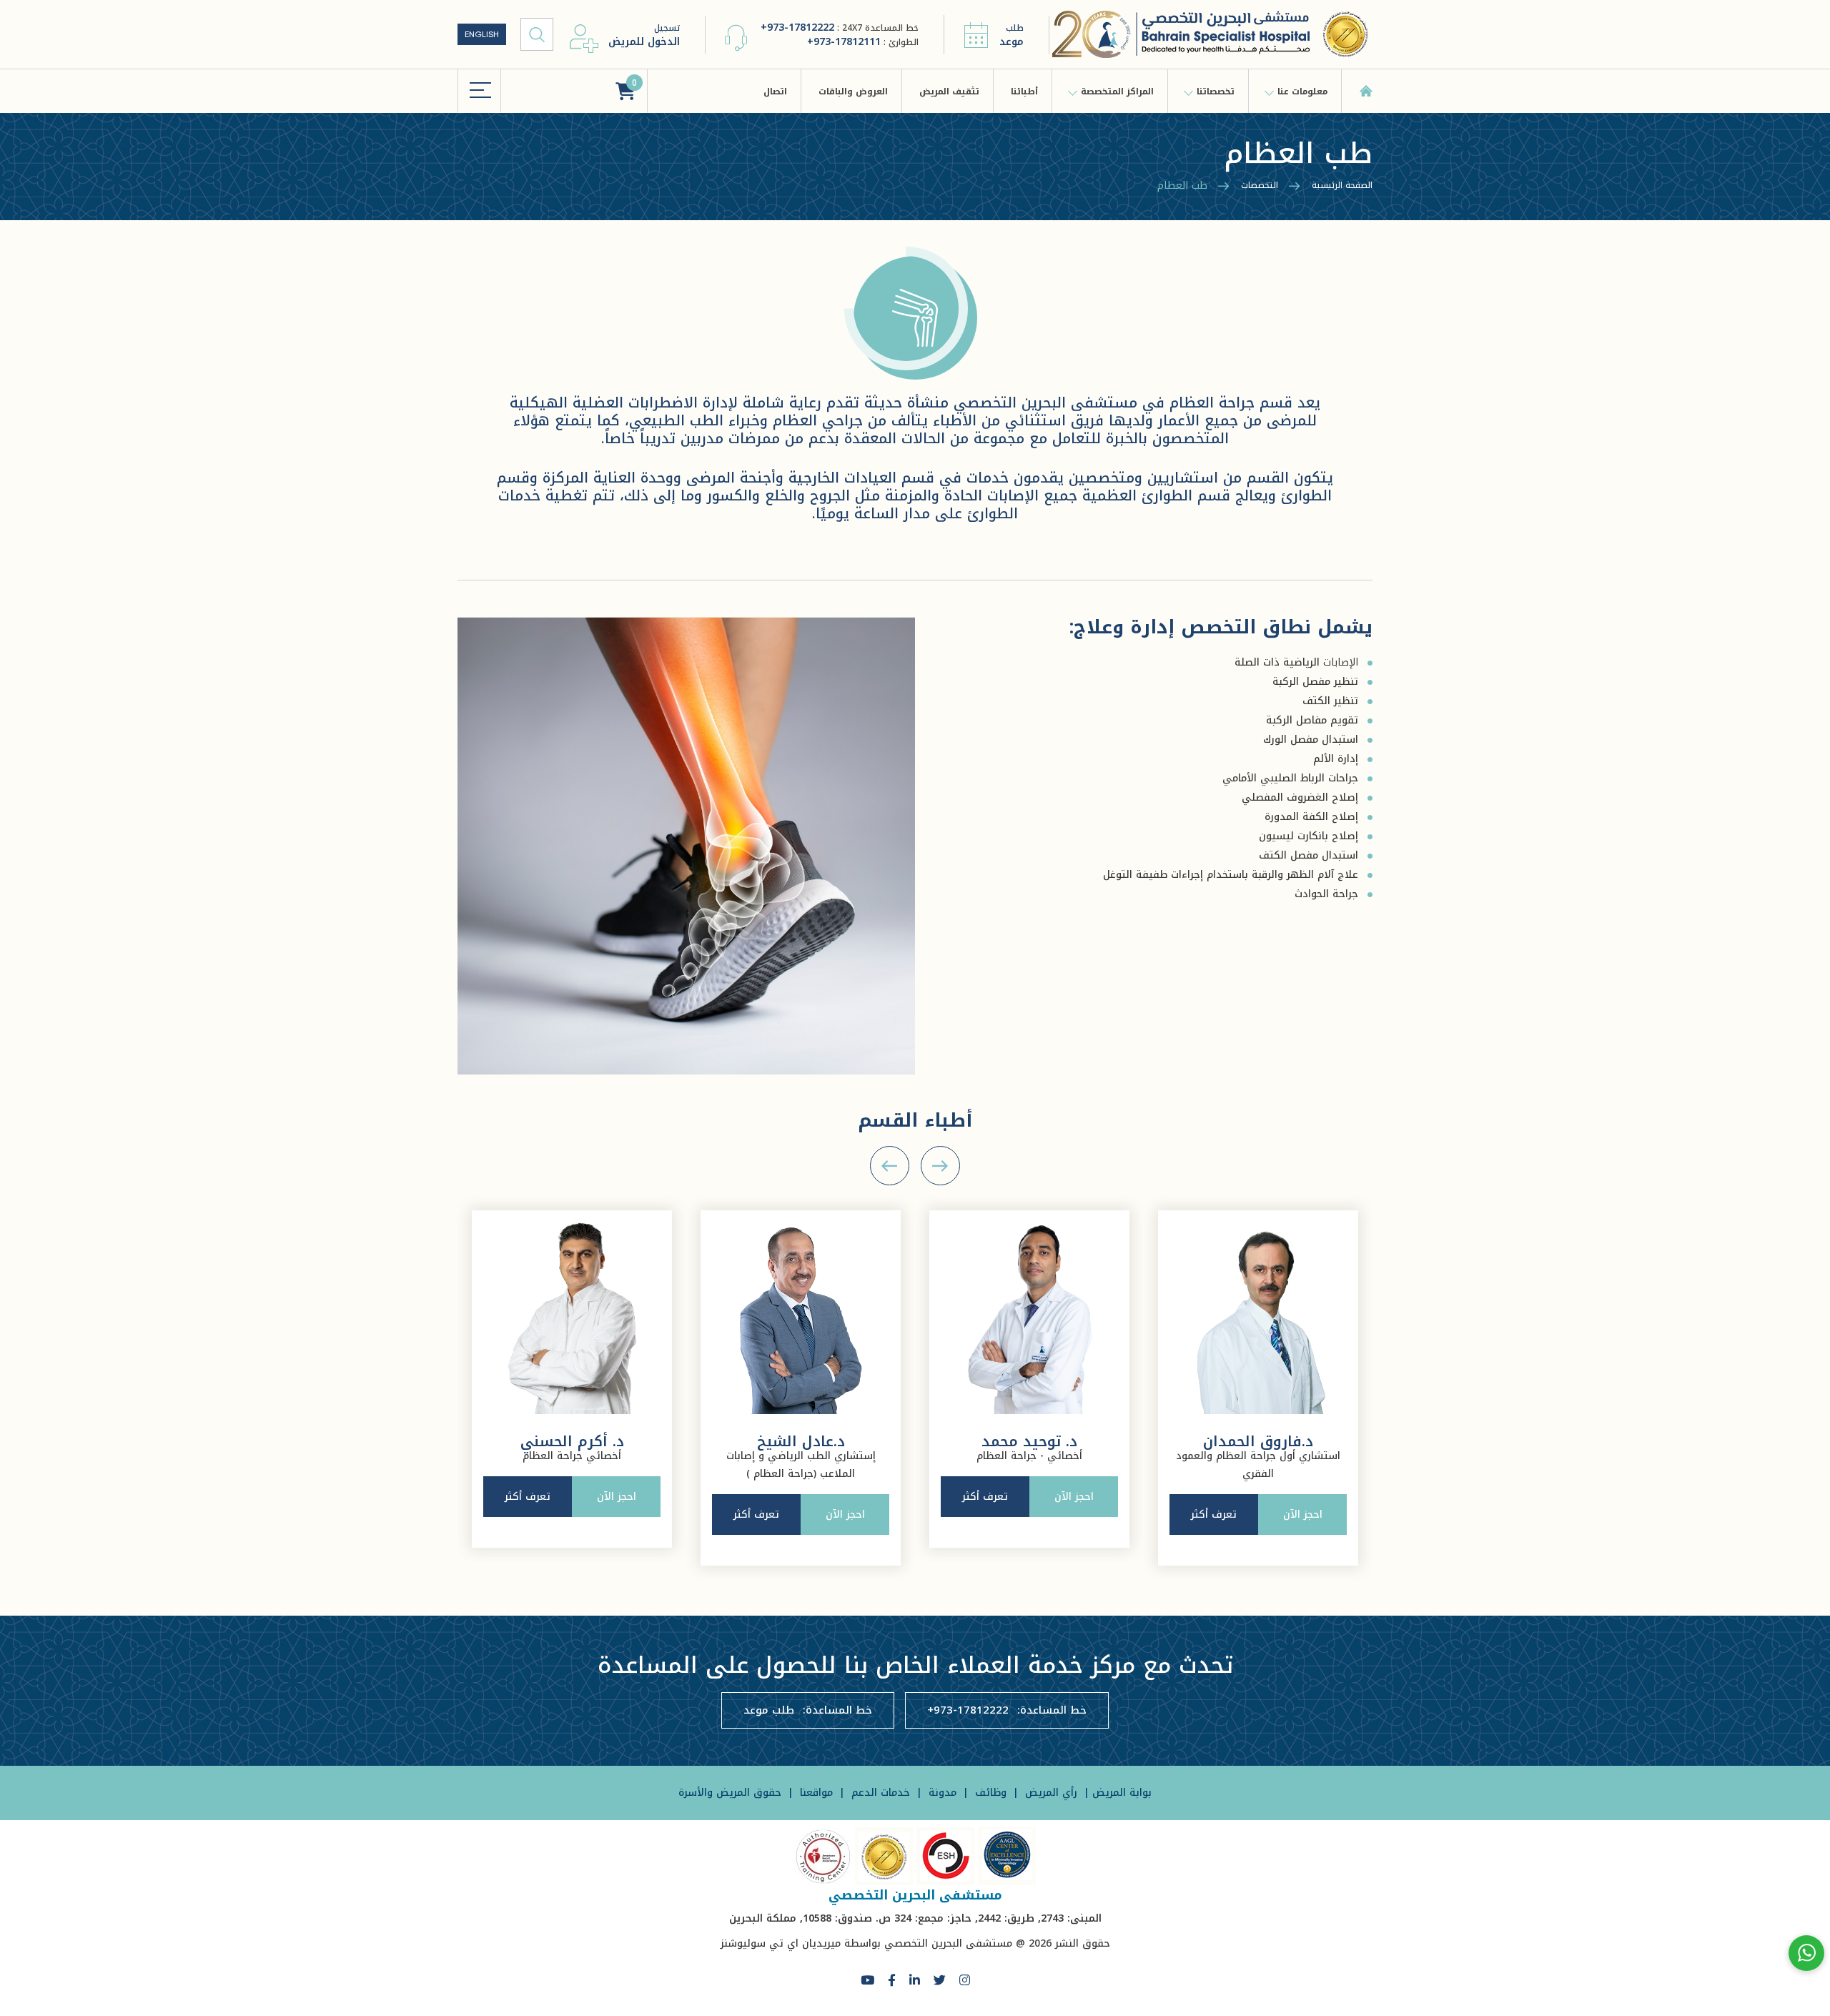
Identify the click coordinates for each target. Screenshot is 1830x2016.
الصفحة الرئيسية (1342, 185)
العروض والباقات (853, 92)
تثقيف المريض (949, 92)
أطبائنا (1024, 92)
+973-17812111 (844, 42)
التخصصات (1260, 185)
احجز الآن (617, 1515)
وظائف (989, 1793)
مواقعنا (815, 1793)
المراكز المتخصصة (1117, 92)
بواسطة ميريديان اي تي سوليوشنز (801, 1943)
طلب (1012, 35)
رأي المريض (1051, 1793)
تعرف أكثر (528, 1515)
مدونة (941, 1793)
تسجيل (644, 35)
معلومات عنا (1302, 92)
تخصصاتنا (1216, 92)
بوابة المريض (1122, 1793)
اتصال (775, 92)
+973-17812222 (797, 28)
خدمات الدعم (879, 1793)
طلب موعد (769, 1710)
